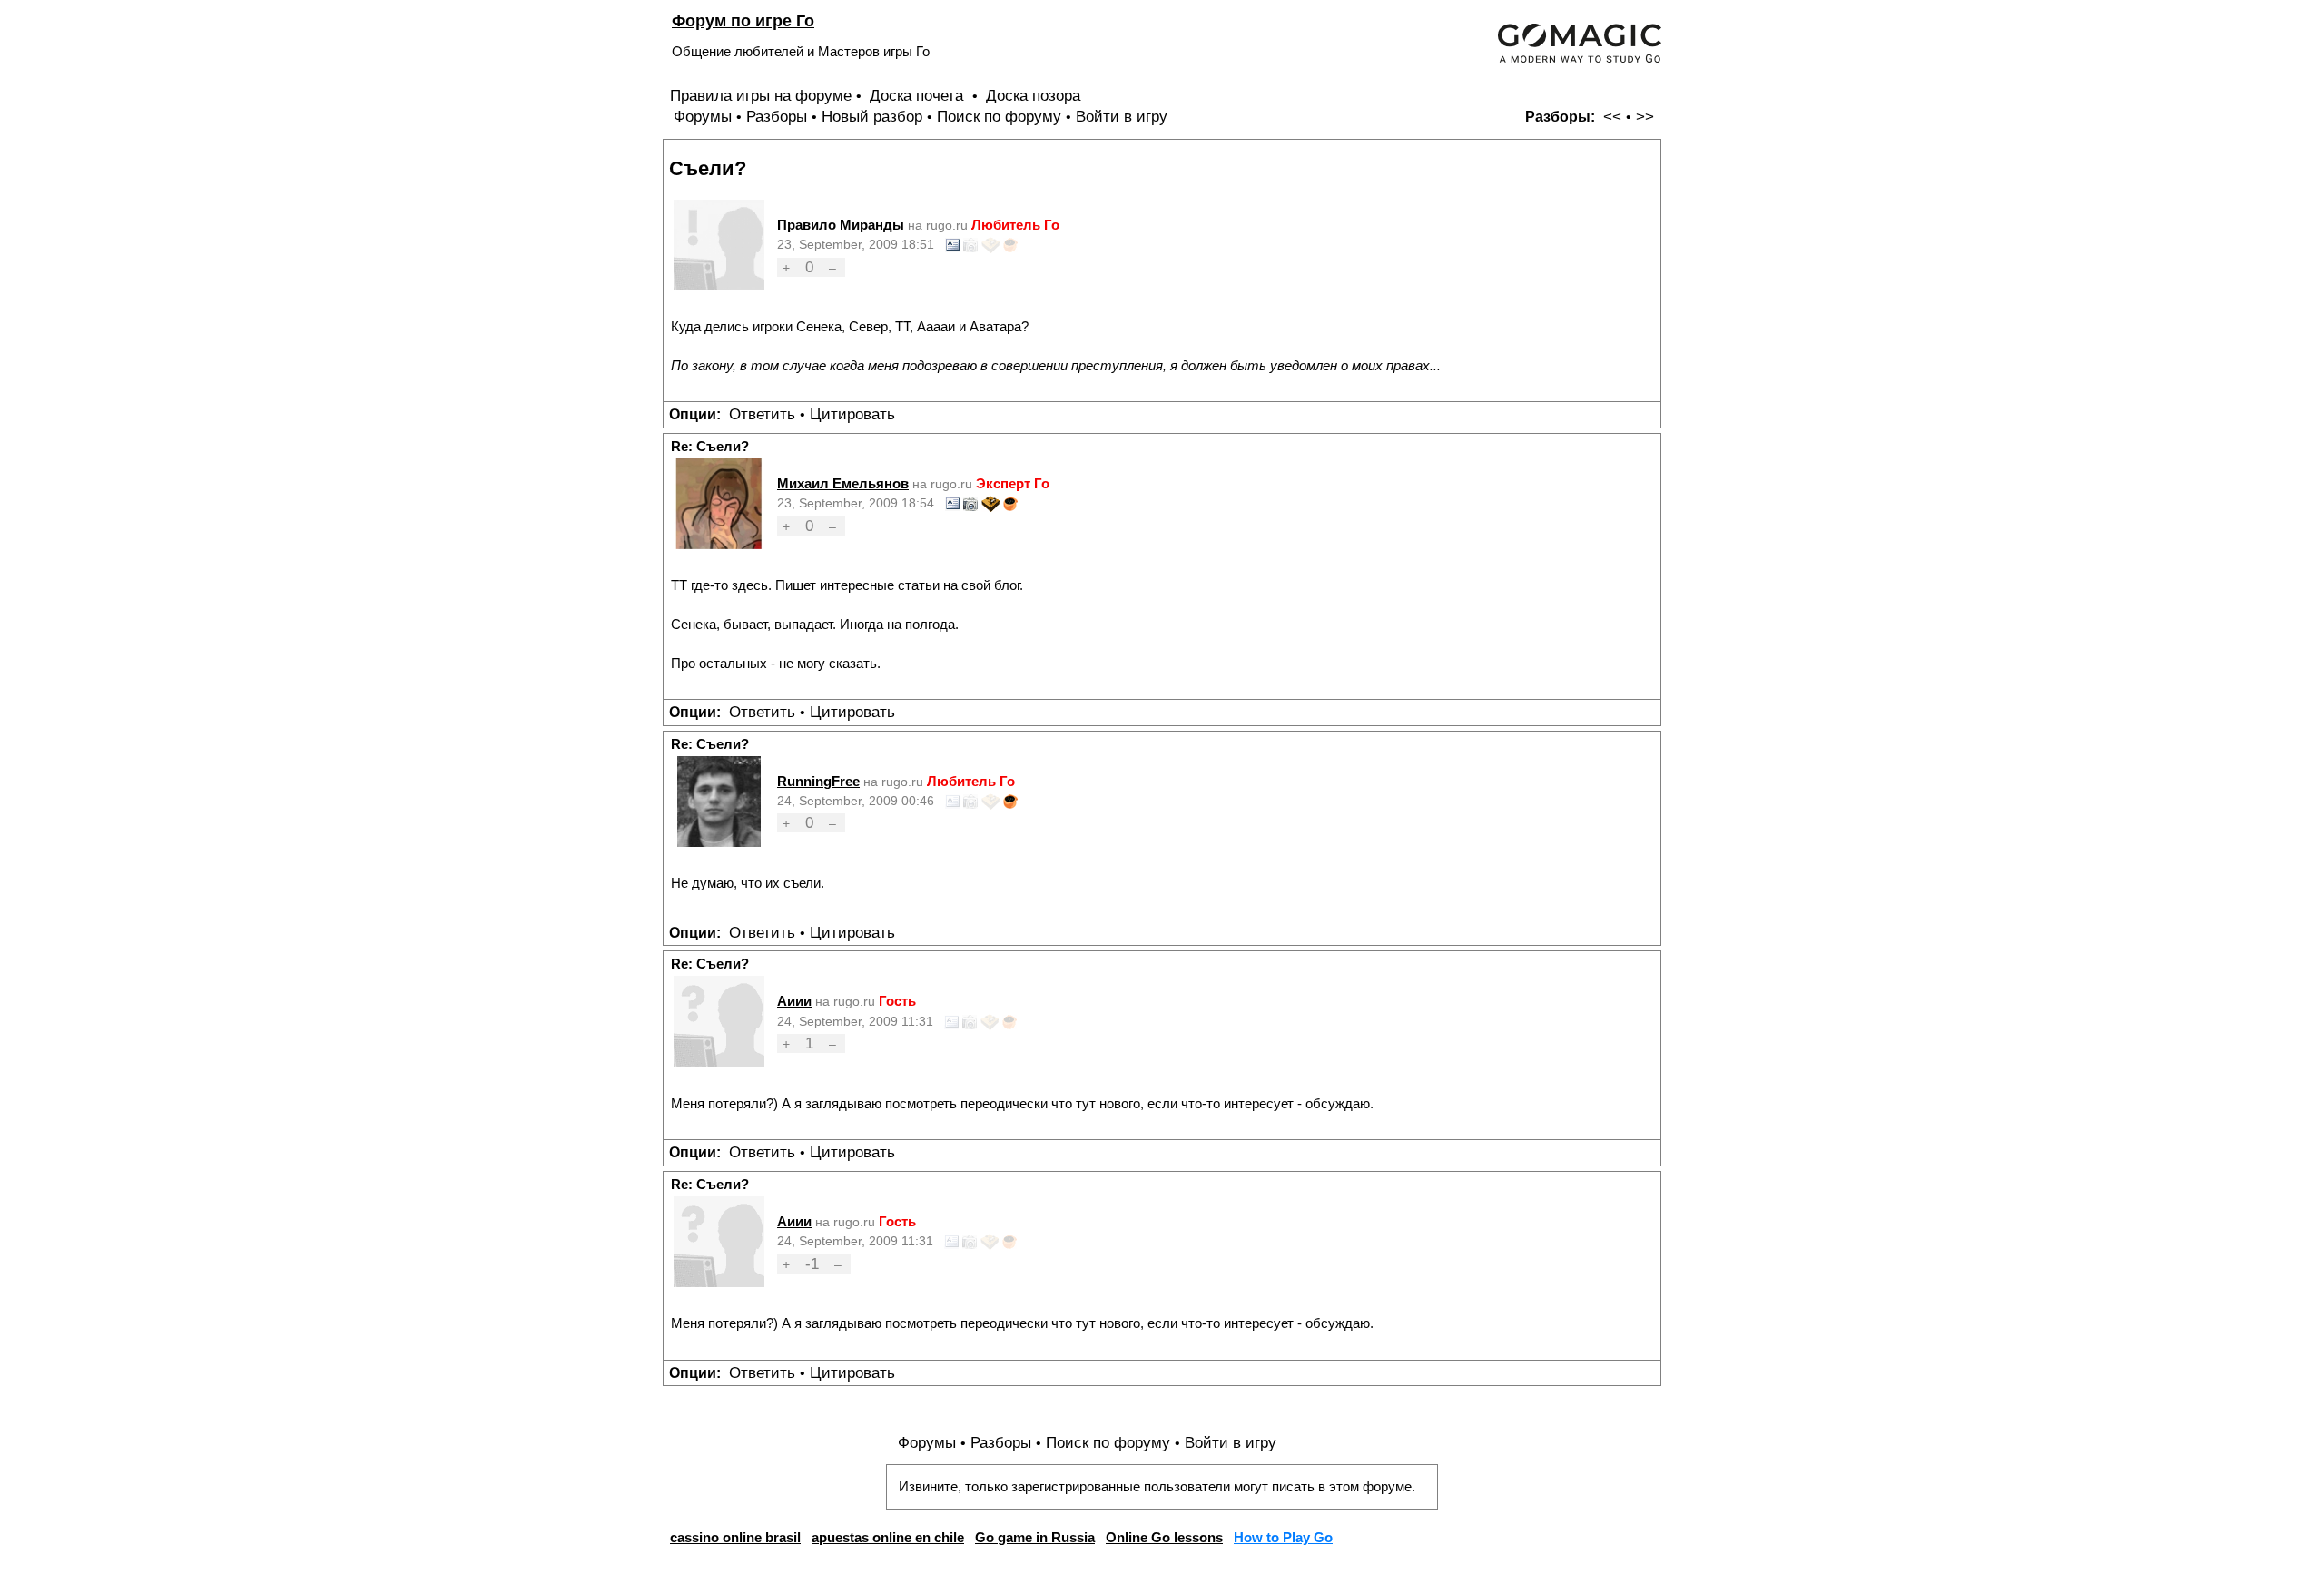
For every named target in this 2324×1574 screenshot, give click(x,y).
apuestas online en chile (888, 1537)
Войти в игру (1122, 117)
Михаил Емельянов (843, 483)
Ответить (762, 414)
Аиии (794, 1001)
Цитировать (852, 414)
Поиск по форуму (999, 117)
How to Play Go (1283, 1537)
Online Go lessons (1164, 1537)
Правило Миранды (841, 225)
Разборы (777, 117)
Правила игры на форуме (761, 96)
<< (1612, 117)
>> (1645, 117)
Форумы (703, 117)
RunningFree (818, 781)
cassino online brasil (735, 1537)
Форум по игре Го (743, 20)
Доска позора (1033, 96)
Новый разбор (872, 117)
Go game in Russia (1035, 1537)
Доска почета (919, 96)
